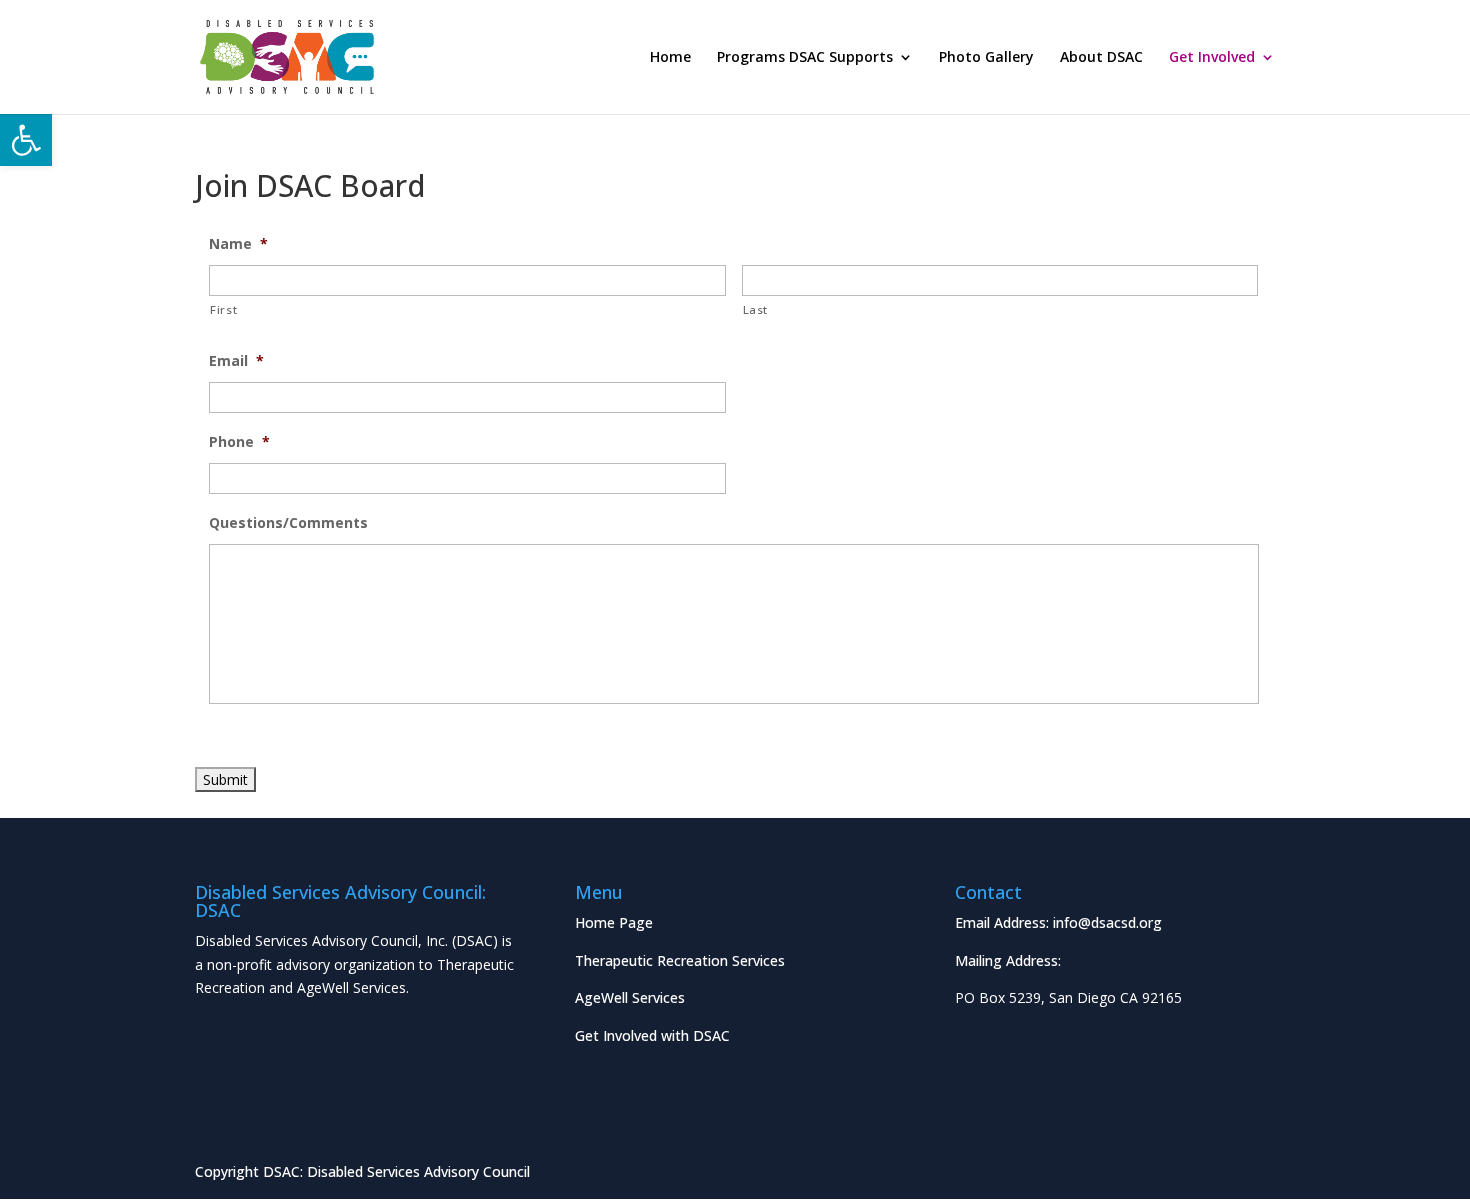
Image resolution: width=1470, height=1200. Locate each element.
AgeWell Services (630, 997)
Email (236, 361)
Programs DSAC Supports (805, 58)
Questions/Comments (288, 523)
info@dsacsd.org (1107, 922)
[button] (26, 140)
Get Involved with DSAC (652, 1035)
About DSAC (1101, 58)
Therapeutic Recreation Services (680, 960)
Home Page (614, 922)
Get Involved (1212, 58)
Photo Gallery (986, 58)
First (223, 309)
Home (670, 58)
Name (238, 244)
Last (756, 309)
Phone (239, 442)
